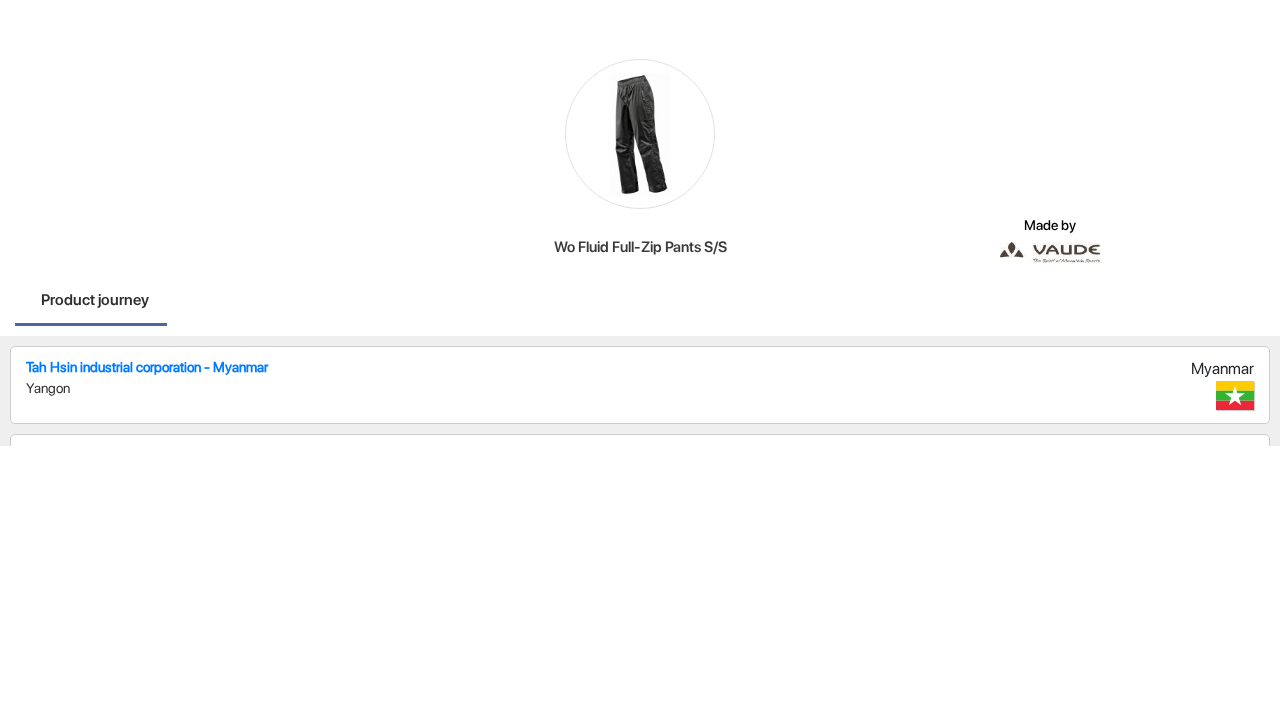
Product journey (95, 299)
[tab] (95, 302)
